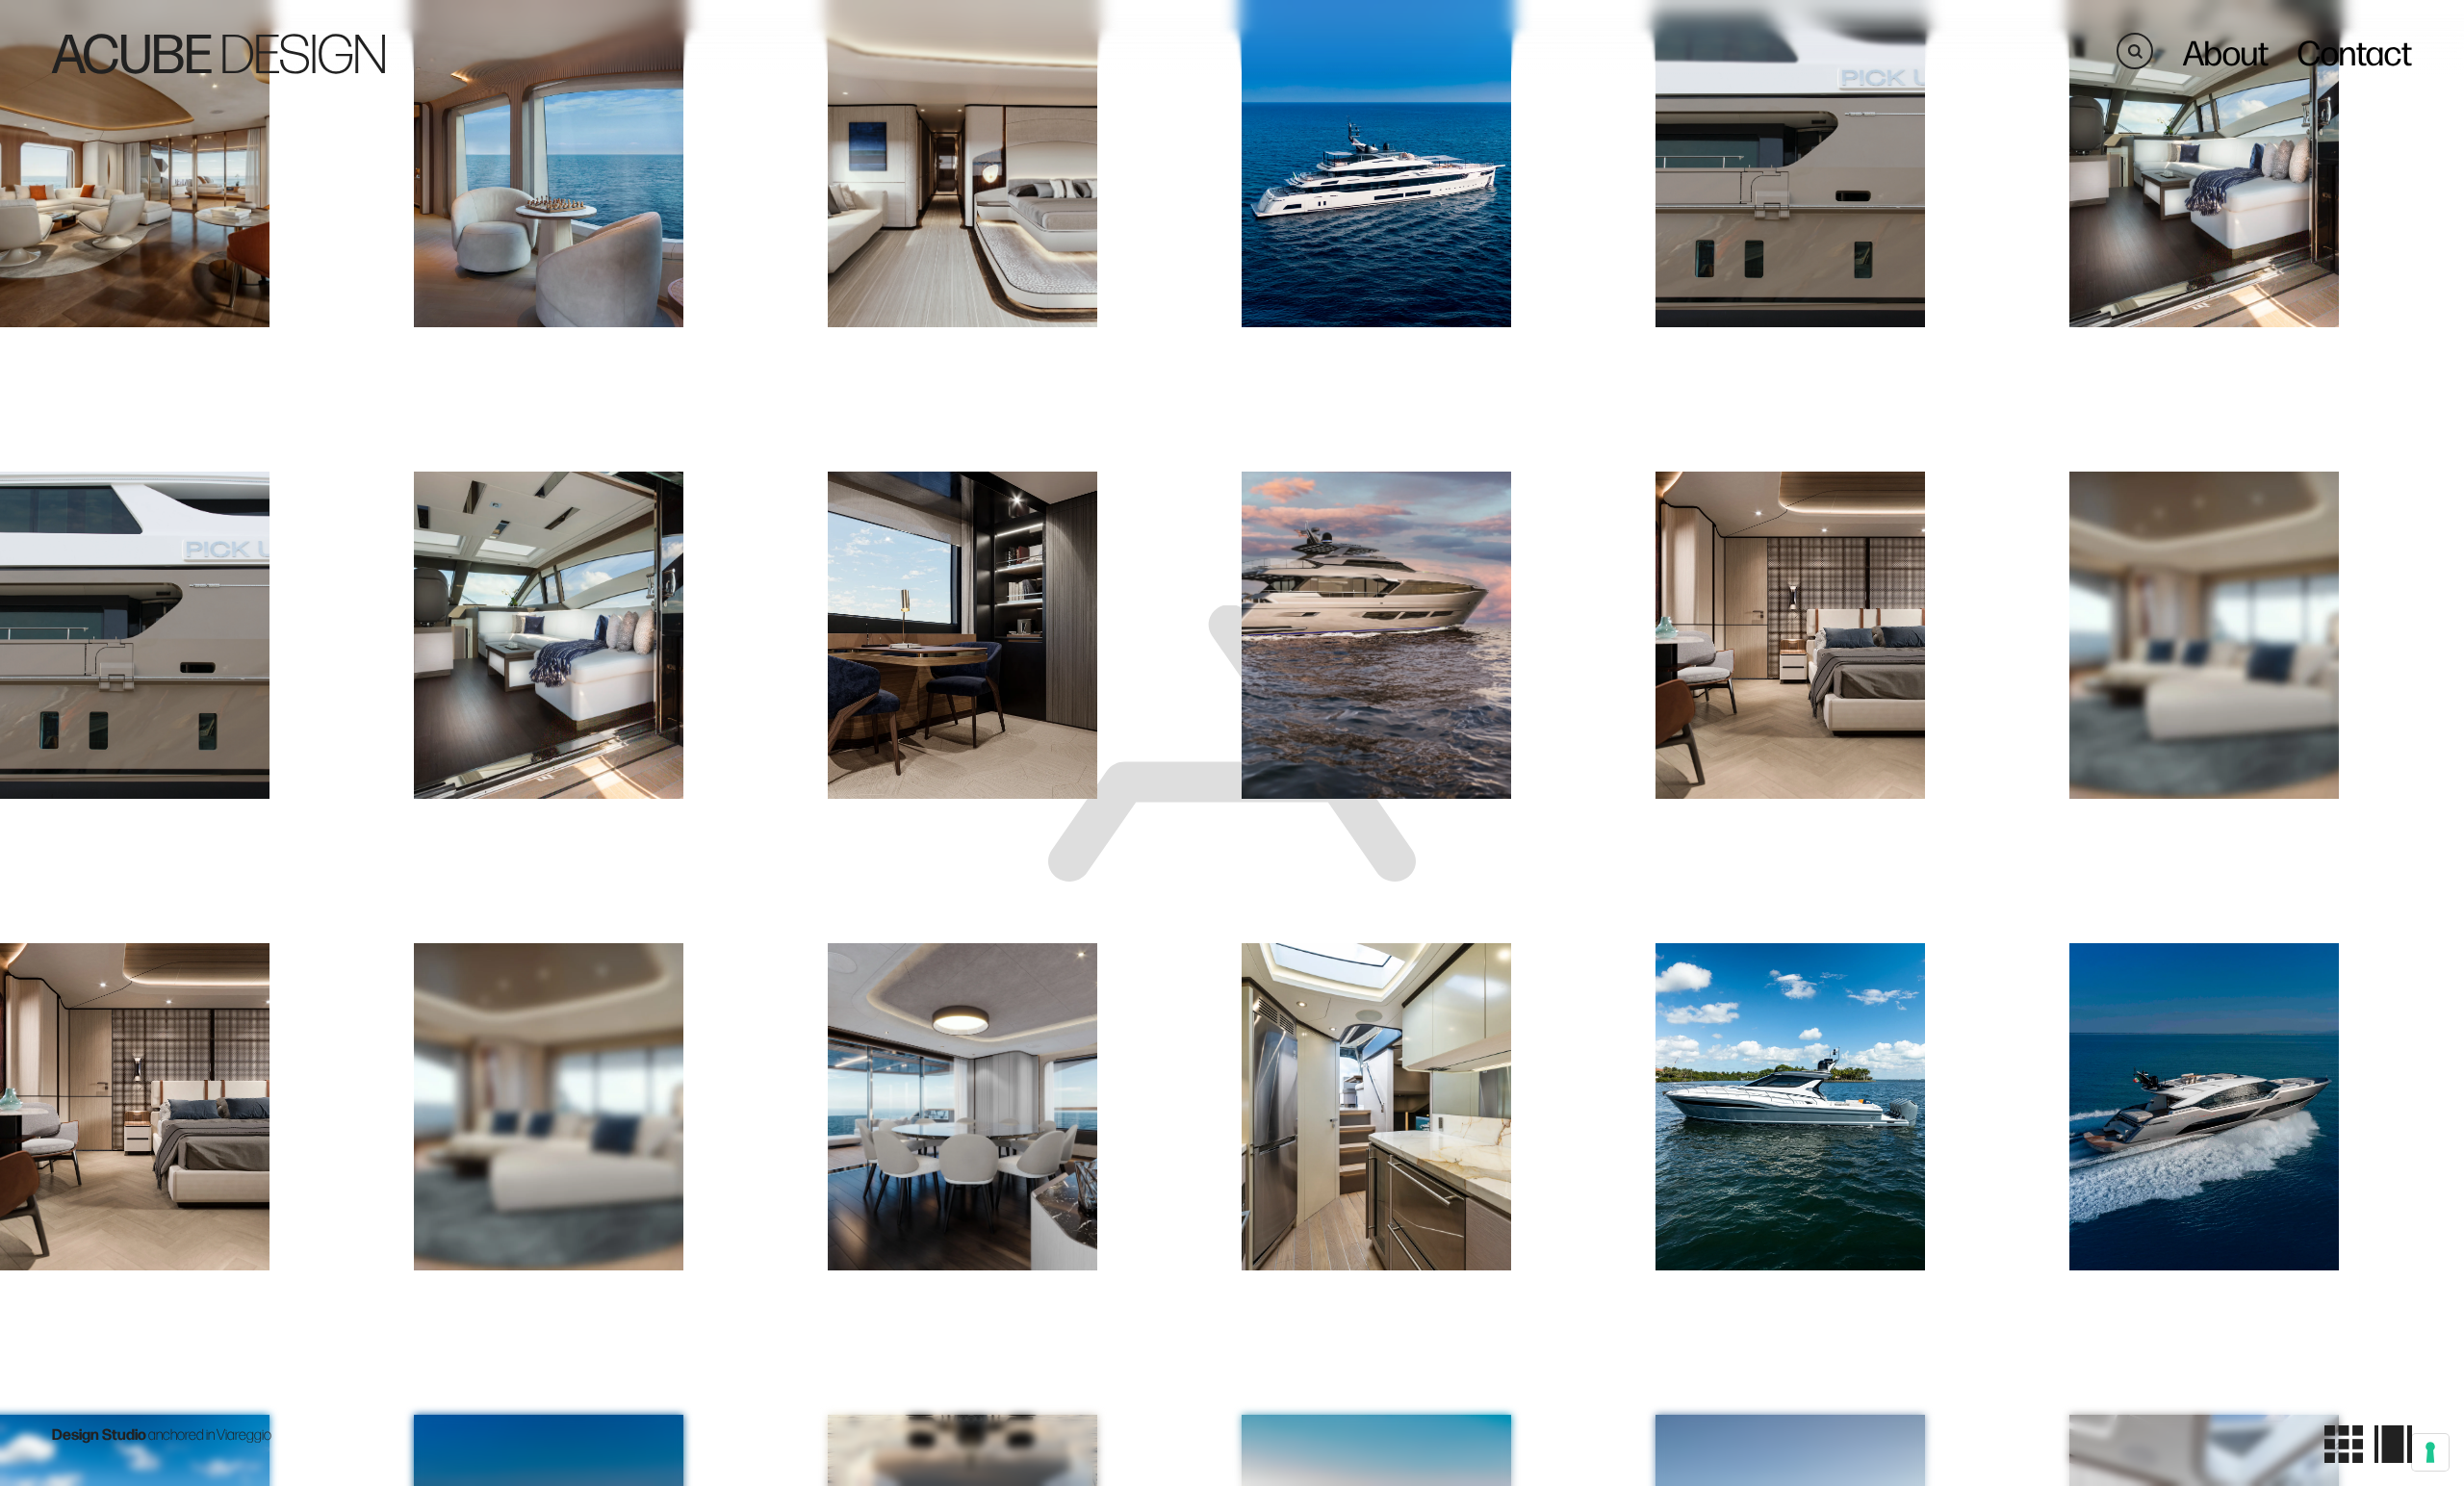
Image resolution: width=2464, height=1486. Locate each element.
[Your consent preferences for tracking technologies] (2430, 1452)
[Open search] (2135, 51)
